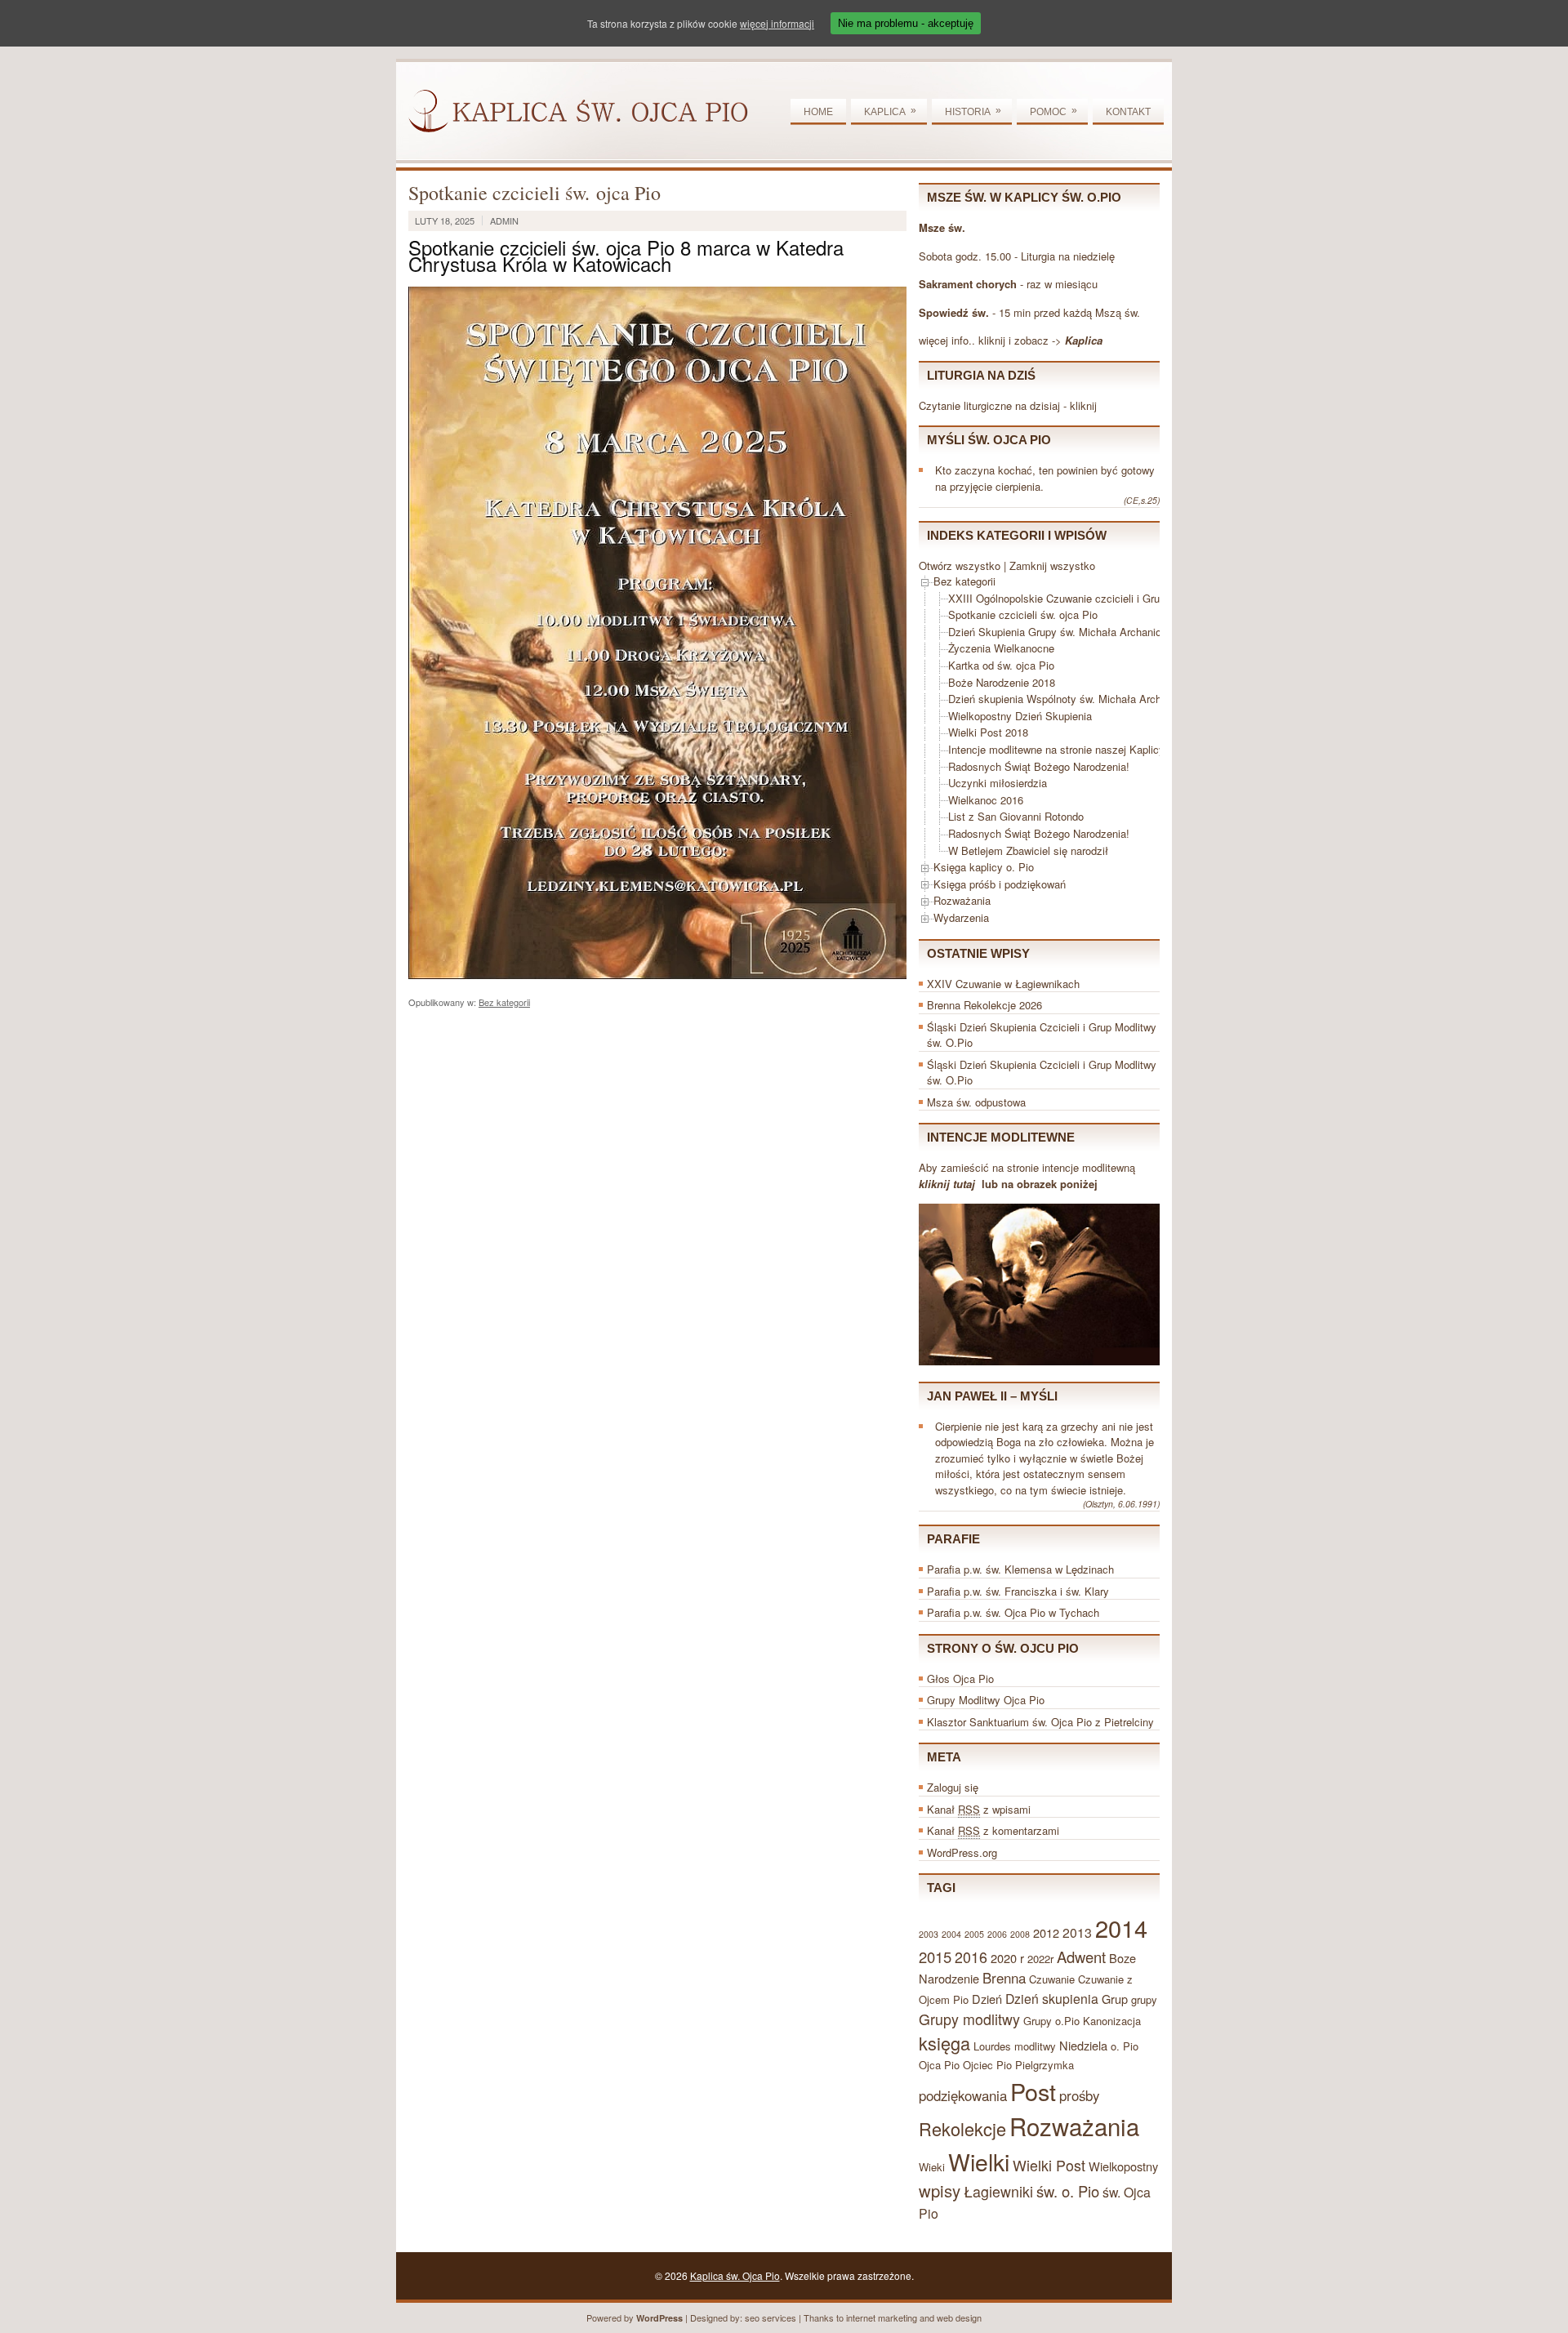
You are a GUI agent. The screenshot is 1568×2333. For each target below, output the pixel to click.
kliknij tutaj (947, 1184)
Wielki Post (1049, 2165)
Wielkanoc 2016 (986, 800)
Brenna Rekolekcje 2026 (984, 1005)
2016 (971, 1957)
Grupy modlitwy (969, 2019)
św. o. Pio (1068, 2191)
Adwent (1081, 1957)
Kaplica (890, 111)
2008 (1020, 1934)
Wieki (932, 2167)
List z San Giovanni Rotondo (1016, 816)
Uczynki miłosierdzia (998, 783)
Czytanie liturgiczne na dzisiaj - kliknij (1008, 405)
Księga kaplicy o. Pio (984, 867)
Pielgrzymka (1045, 2065)
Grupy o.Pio (1051, 2021)
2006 (997, 1934)
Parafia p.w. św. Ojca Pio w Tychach (1013, 1612)
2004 (951, 1934)
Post (1033, 2091)
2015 (935, 1957)
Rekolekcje (962, 2128)
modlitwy (1035, 2046)
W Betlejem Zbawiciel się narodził (1028, 850)
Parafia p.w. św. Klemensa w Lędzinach (1020, 1569)
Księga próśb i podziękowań (1000, 884)
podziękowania (963, 2095)
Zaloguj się (953, 1787)
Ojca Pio (939, 2065)
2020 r (1007, 1958)
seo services (771, 2317)
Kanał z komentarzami (993, 1830)
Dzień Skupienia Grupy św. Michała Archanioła (1059, 632)
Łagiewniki (998, 2191)
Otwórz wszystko (960, 565)
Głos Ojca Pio (960, 1679)
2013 (1077, 1932)
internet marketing (882, 2317)
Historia (973, 111)
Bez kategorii (504, 1002)
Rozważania (962, 900)
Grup (1115, 1999)
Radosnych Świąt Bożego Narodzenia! (1039, 766)
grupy (1144, 1999)
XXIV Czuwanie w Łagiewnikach (1003, 984)
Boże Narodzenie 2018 (1002, 682)
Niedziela (1083, 2045)
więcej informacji (777, 23)
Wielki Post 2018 (988, 732)
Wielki (979, 2161)
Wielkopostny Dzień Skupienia (1020, 716)
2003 (929, 1934)
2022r (1040, 1959)
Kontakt (1128, 112)
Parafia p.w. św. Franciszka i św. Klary (1018, 1591)
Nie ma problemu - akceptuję (906, 23)
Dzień (987, 1999)
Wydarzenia (961, 917)
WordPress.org (962, 1852)
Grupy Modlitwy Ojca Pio (986, 1700)
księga (944, 2043)
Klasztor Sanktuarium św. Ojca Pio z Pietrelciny (1040, 1722)
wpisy (940, 2191)
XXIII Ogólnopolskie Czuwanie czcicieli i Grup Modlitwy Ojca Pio (1101, 598)
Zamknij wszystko (1052, 565)
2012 (1046, 1932)
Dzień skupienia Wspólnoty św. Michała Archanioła (1069, 699)
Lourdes (992, 2046)
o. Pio (1125, 2046)
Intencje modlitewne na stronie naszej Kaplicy (1056, 749)
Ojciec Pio (987, 2065)
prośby (1079, 2095)
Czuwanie (1052, 1979)
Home (818, 112)
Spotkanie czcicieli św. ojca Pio (1023, 614)
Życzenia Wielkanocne (1001, 648)
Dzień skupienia (1052, 1999)
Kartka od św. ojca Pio (1001, 665)
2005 (974, 1934)
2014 (1121, 1928)
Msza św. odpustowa (976, 1102)
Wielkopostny (1123, 2166)
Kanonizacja (1112, 2021)
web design (959, 2317)
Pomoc (1053, 111)
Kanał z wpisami (979, 1809)
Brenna (1004, 1978)
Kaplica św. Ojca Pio (735, 2275)
